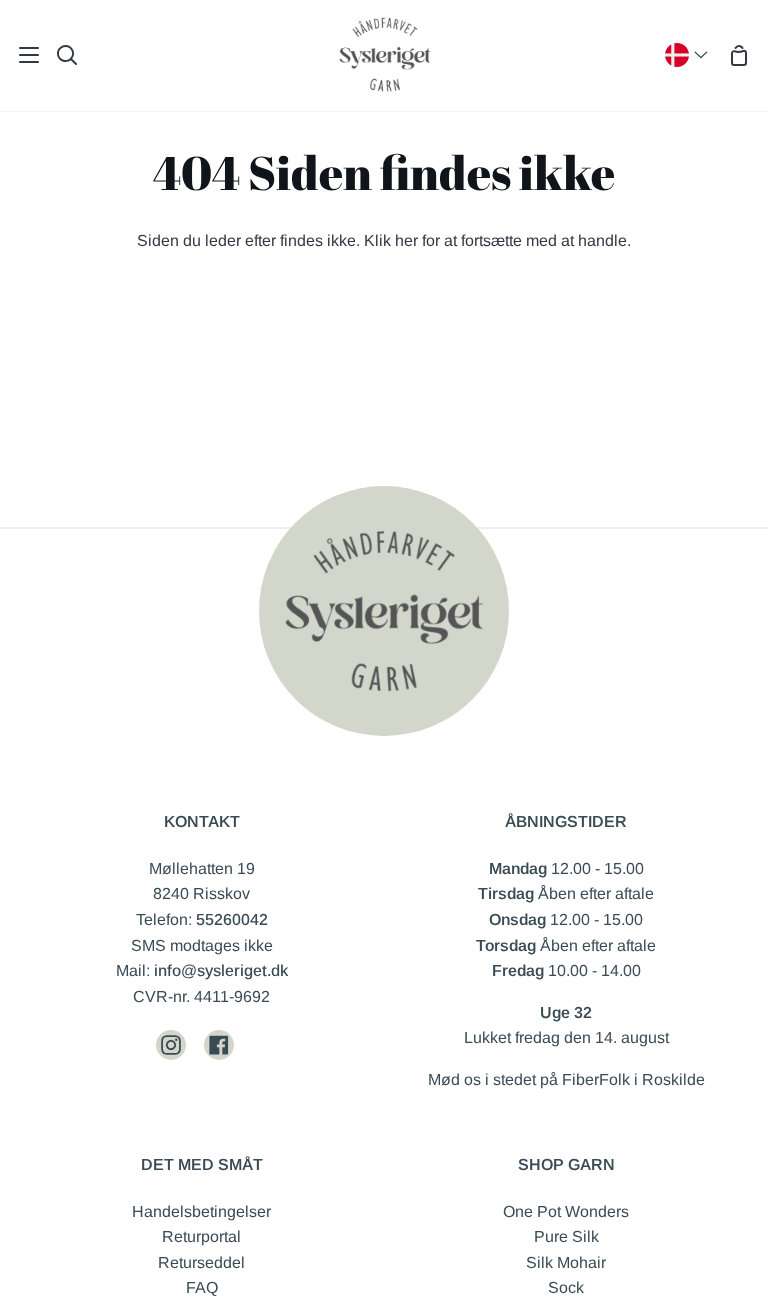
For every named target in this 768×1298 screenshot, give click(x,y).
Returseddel (201, 1262)
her (406, 240)
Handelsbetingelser (201, 1211)
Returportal (201, 1236)
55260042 (232, 919)
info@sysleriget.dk (221, 970)
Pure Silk (566, 1236)
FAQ (202, 1287)
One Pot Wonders (566, 1211)
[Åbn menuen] (20, 55)
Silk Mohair (566, 1262)
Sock (566, 1287)
